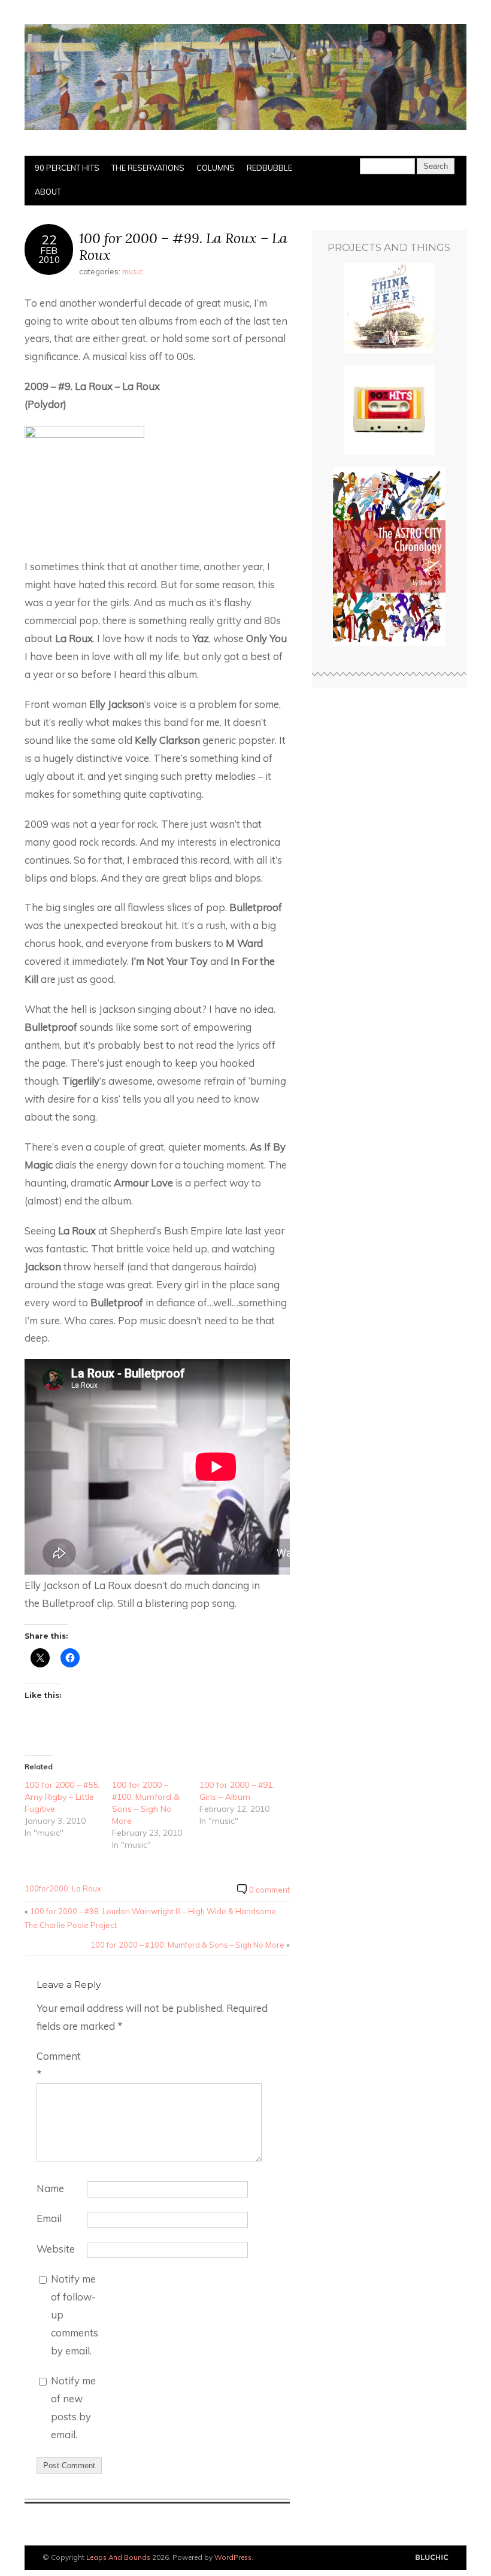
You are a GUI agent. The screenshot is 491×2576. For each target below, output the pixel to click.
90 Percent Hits (67, 168)
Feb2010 (49, 255)
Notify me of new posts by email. (73, 2407)
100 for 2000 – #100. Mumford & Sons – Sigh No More (187, 1945)
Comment (59, 2065)
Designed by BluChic (432, 2558)
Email (49, 2218)
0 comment (269, 1890)
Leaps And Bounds (118, 2557)
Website (56, 2249)
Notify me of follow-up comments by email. (75, 2315)
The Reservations (148, 168)
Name (50, 2188)
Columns (216, 168)
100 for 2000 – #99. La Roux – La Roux (183, 246)
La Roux (87, 1888)
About (48, 192)
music (133, 271)
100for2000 (46, 1888)
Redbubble (269, 168)
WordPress (233, 2557)
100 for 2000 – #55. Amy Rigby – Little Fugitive (62, 1797)
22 (49, 239)
